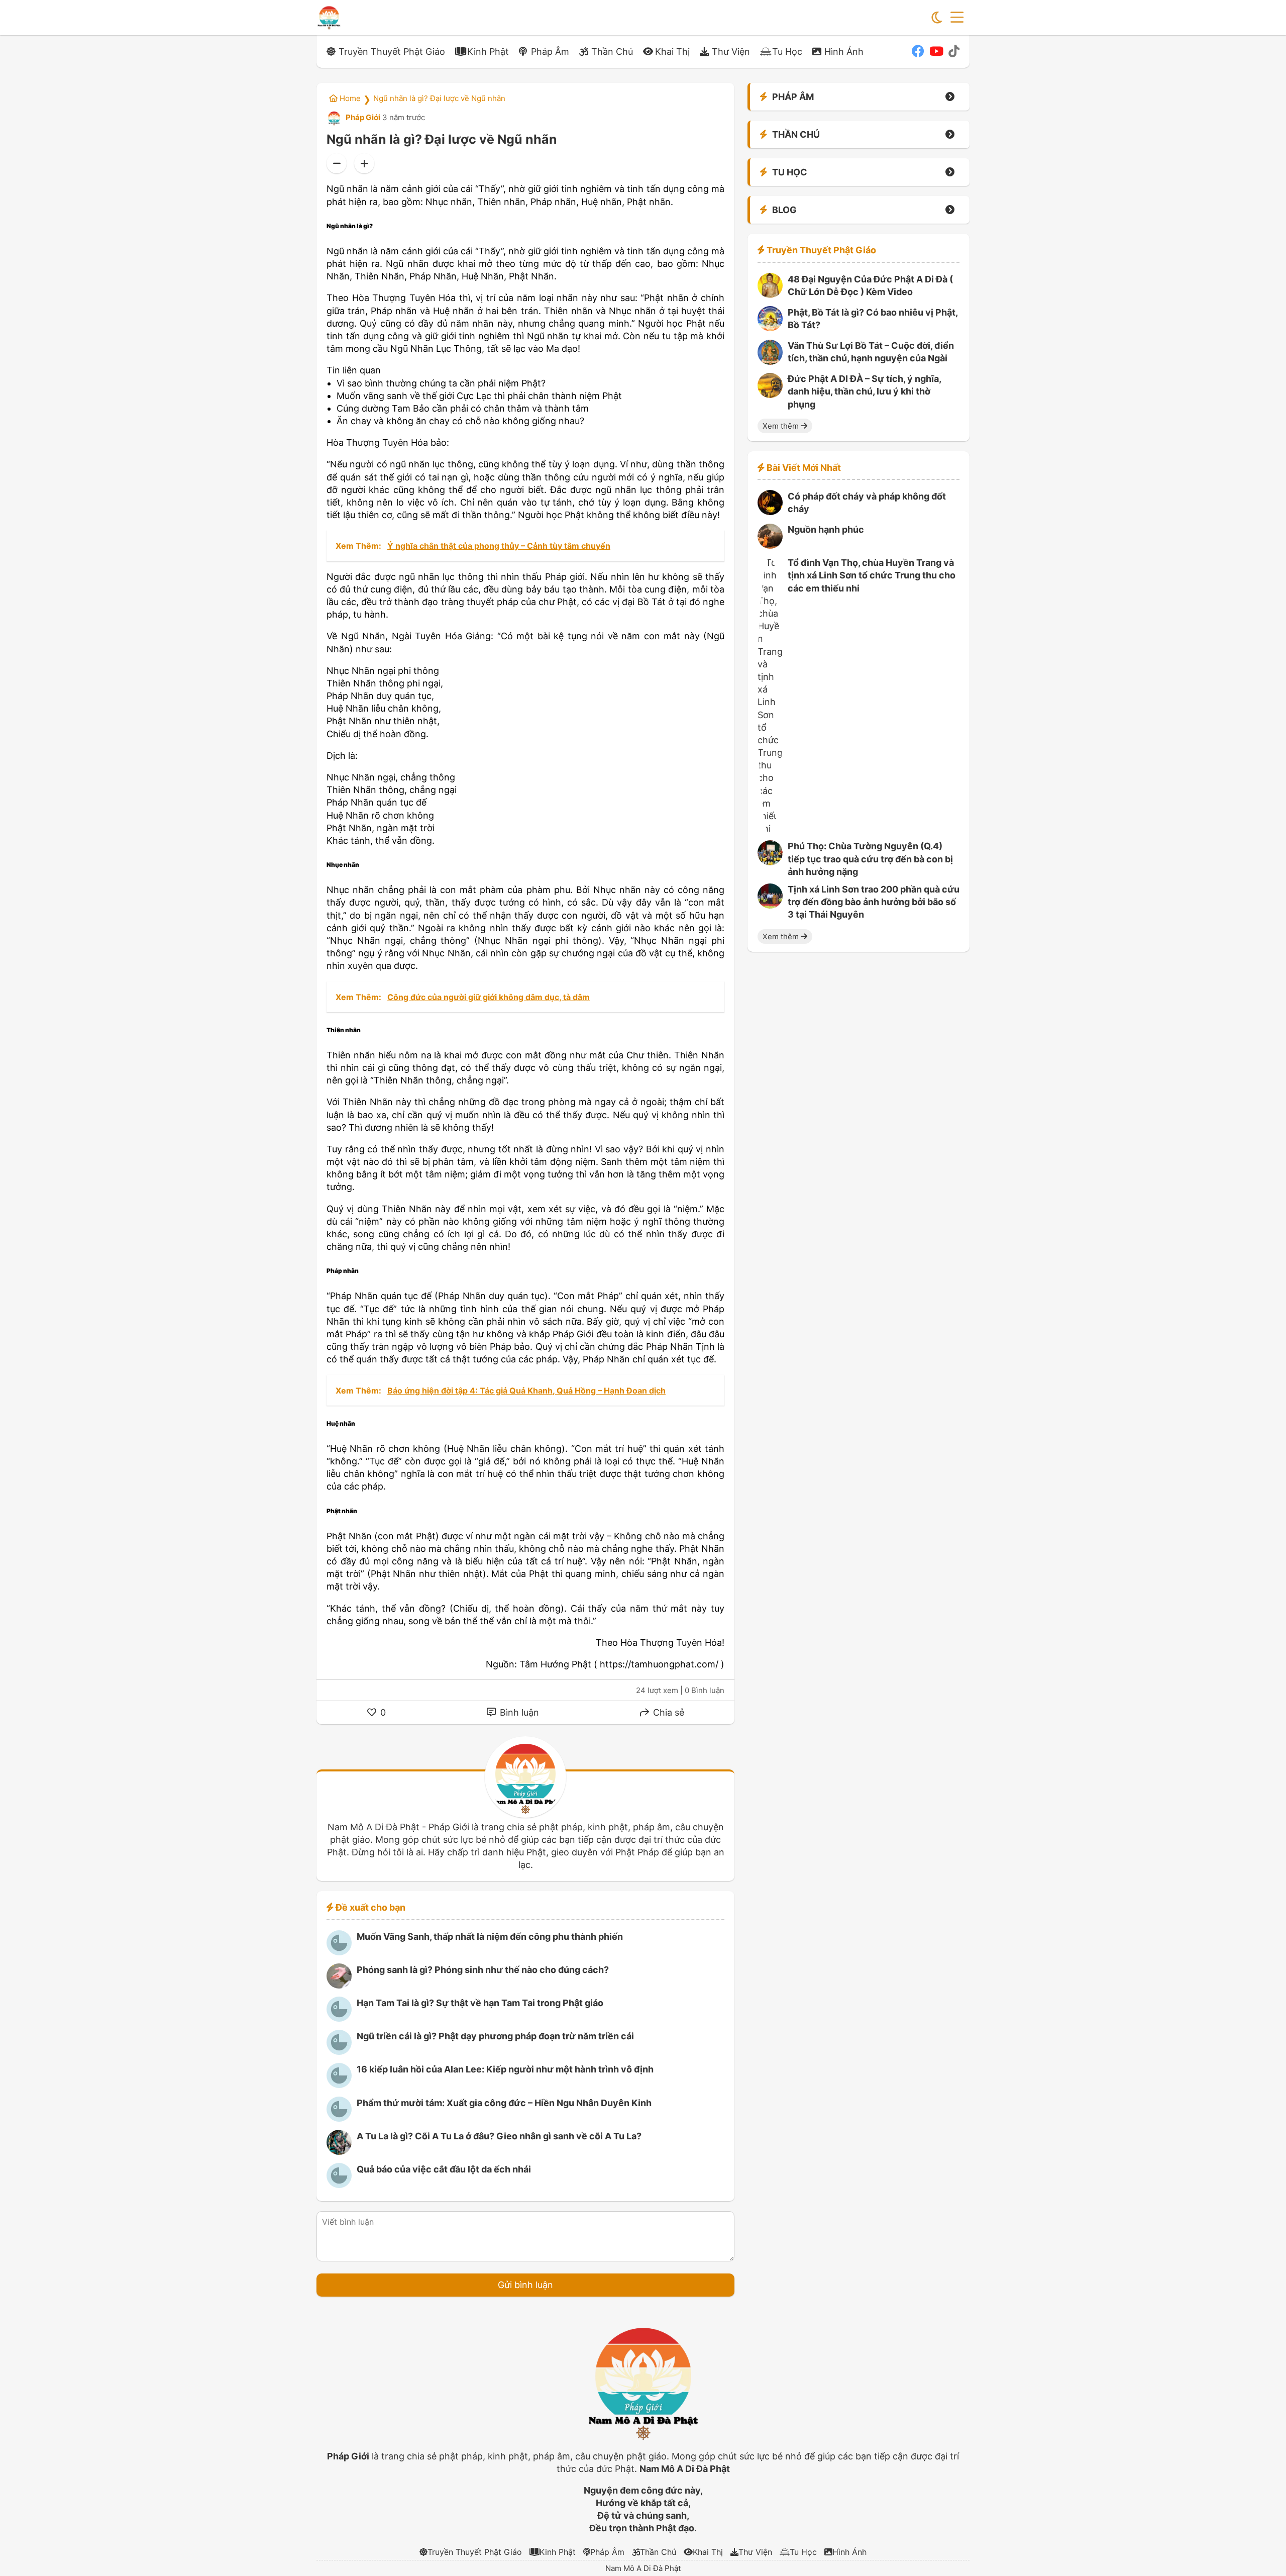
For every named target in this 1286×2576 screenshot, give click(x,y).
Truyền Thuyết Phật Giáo (392, 52)
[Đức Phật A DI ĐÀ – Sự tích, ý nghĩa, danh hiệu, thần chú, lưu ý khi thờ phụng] (770, 395)
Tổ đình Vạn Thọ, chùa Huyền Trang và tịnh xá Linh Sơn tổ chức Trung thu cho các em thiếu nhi (872, 576)
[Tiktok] (954, 51)
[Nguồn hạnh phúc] (770, 546)
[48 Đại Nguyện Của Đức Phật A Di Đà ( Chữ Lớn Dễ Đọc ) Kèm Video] (770, 295)
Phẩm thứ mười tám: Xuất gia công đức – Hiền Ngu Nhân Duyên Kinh (504, 2103)
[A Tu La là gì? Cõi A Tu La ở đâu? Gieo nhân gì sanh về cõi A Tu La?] (339, 2152)
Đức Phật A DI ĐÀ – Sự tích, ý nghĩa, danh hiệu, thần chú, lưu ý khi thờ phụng (864, 392)
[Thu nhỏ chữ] (337, 163)
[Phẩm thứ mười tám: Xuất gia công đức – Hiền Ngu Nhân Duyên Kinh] (339, 2118)
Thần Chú (612, 52)
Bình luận (518, 1712)
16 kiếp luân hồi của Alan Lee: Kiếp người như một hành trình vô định (505, 2069)
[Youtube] (936, 51)
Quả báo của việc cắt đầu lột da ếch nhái (444, 2169)
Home (349, 98)
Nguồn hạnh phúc (826, 530)
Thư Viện (731, 52)
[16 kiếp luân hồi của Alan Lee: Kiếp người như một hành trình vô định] (339, 2085)
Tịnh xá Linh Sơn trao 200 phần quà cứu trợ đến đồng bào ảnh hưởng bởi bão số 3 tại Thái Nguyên (874, 902)
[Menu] (957, 18)
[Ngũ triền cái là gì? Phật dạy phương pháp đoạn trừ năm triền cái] (339, 2052)
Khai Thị (672, 52)
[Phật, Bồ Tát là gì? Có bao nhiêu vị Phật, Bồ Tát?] (770, 328)
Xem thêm (782, 426)
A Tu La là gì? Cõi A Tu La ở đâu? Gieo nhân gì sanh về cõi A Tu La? (499, 2136)
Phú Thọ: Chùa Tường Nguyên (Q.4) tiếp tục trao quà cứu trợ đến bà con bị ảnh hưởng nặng (870, 859)
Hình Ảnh (844, 52)
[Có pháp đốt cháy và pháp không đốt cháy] (770, 512)
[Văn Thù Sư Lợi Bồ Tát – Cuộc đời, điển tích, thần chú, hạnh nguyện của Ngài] (770, 362)
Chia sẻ (667, 1712)
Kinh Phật (488, 52)
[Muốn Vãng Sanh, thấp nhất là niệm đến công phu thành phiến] (339, 1952)
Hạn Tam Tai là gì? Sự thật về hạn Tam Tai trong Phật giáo (480, 2003)
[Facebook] (918, 51)
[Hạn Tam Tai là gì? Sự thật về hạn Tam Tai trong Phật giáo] (339, 2018)
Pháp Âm (550, 52)
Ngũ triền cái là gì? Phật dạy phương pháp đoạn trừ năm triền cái (495, 2036)
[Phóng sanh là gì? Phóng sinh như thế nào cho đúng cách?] (339, 1985)
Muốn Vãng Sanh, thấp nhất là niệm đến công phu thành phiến (490, 1937)
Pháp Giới (362, 117)
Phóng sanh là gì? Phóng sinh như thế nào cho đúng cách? (483, 1970)
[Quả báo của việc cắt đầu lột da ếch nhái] (339, 2185)
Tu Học (787, 52)
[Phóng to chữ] (364, 163)
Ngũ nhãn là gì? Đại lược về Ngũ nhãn (439, 98)
